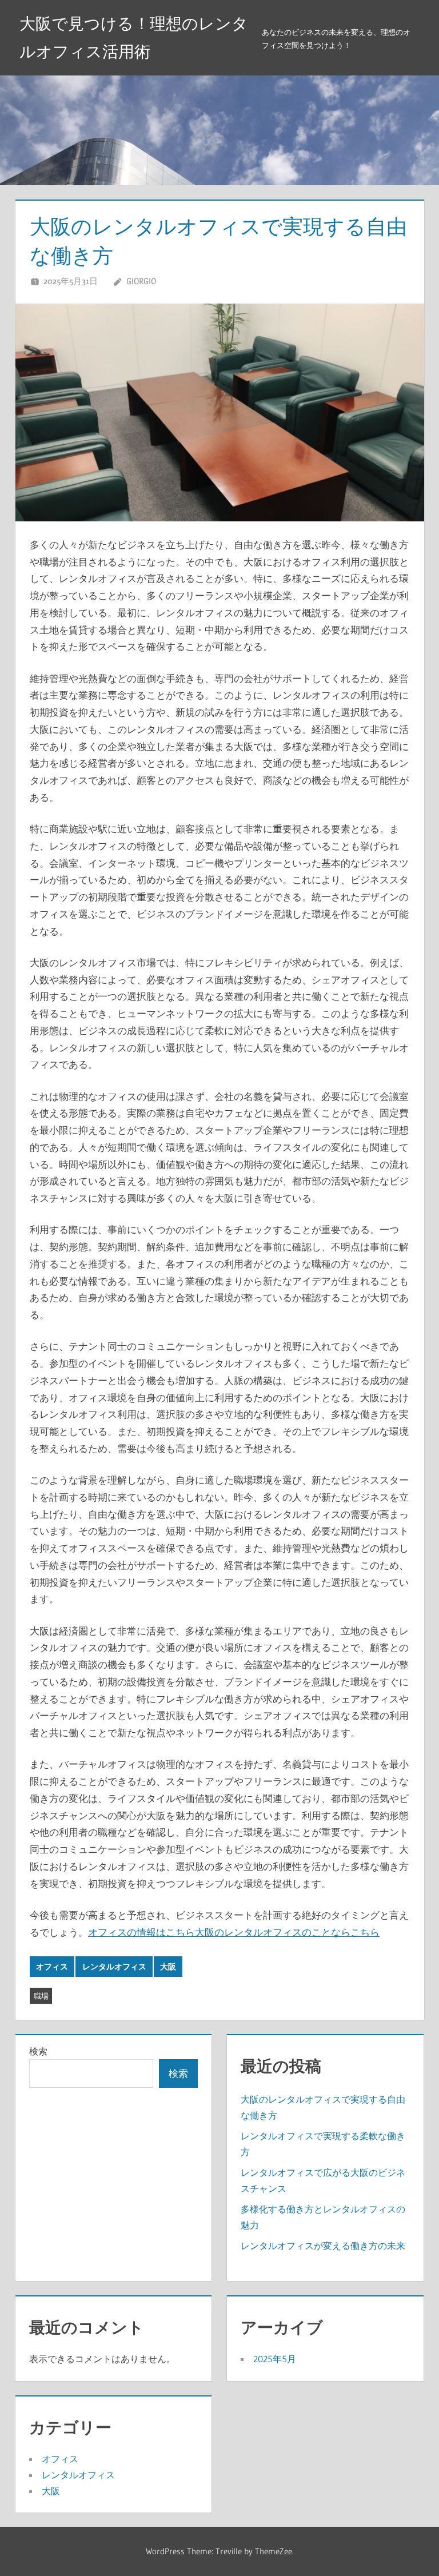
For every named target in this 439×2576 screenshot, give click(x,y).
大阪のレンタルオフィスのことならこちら (287, 1932)
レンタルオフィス (114, 1967)
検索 (38, 2051)
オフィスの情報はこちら (141, 1932)
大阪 (168, 1967)
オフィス (52, 1967)
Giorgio (141, 281)
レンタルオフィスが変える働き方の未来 (323, 2246)
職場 (41, 1996)
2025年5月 (275, 2359)
